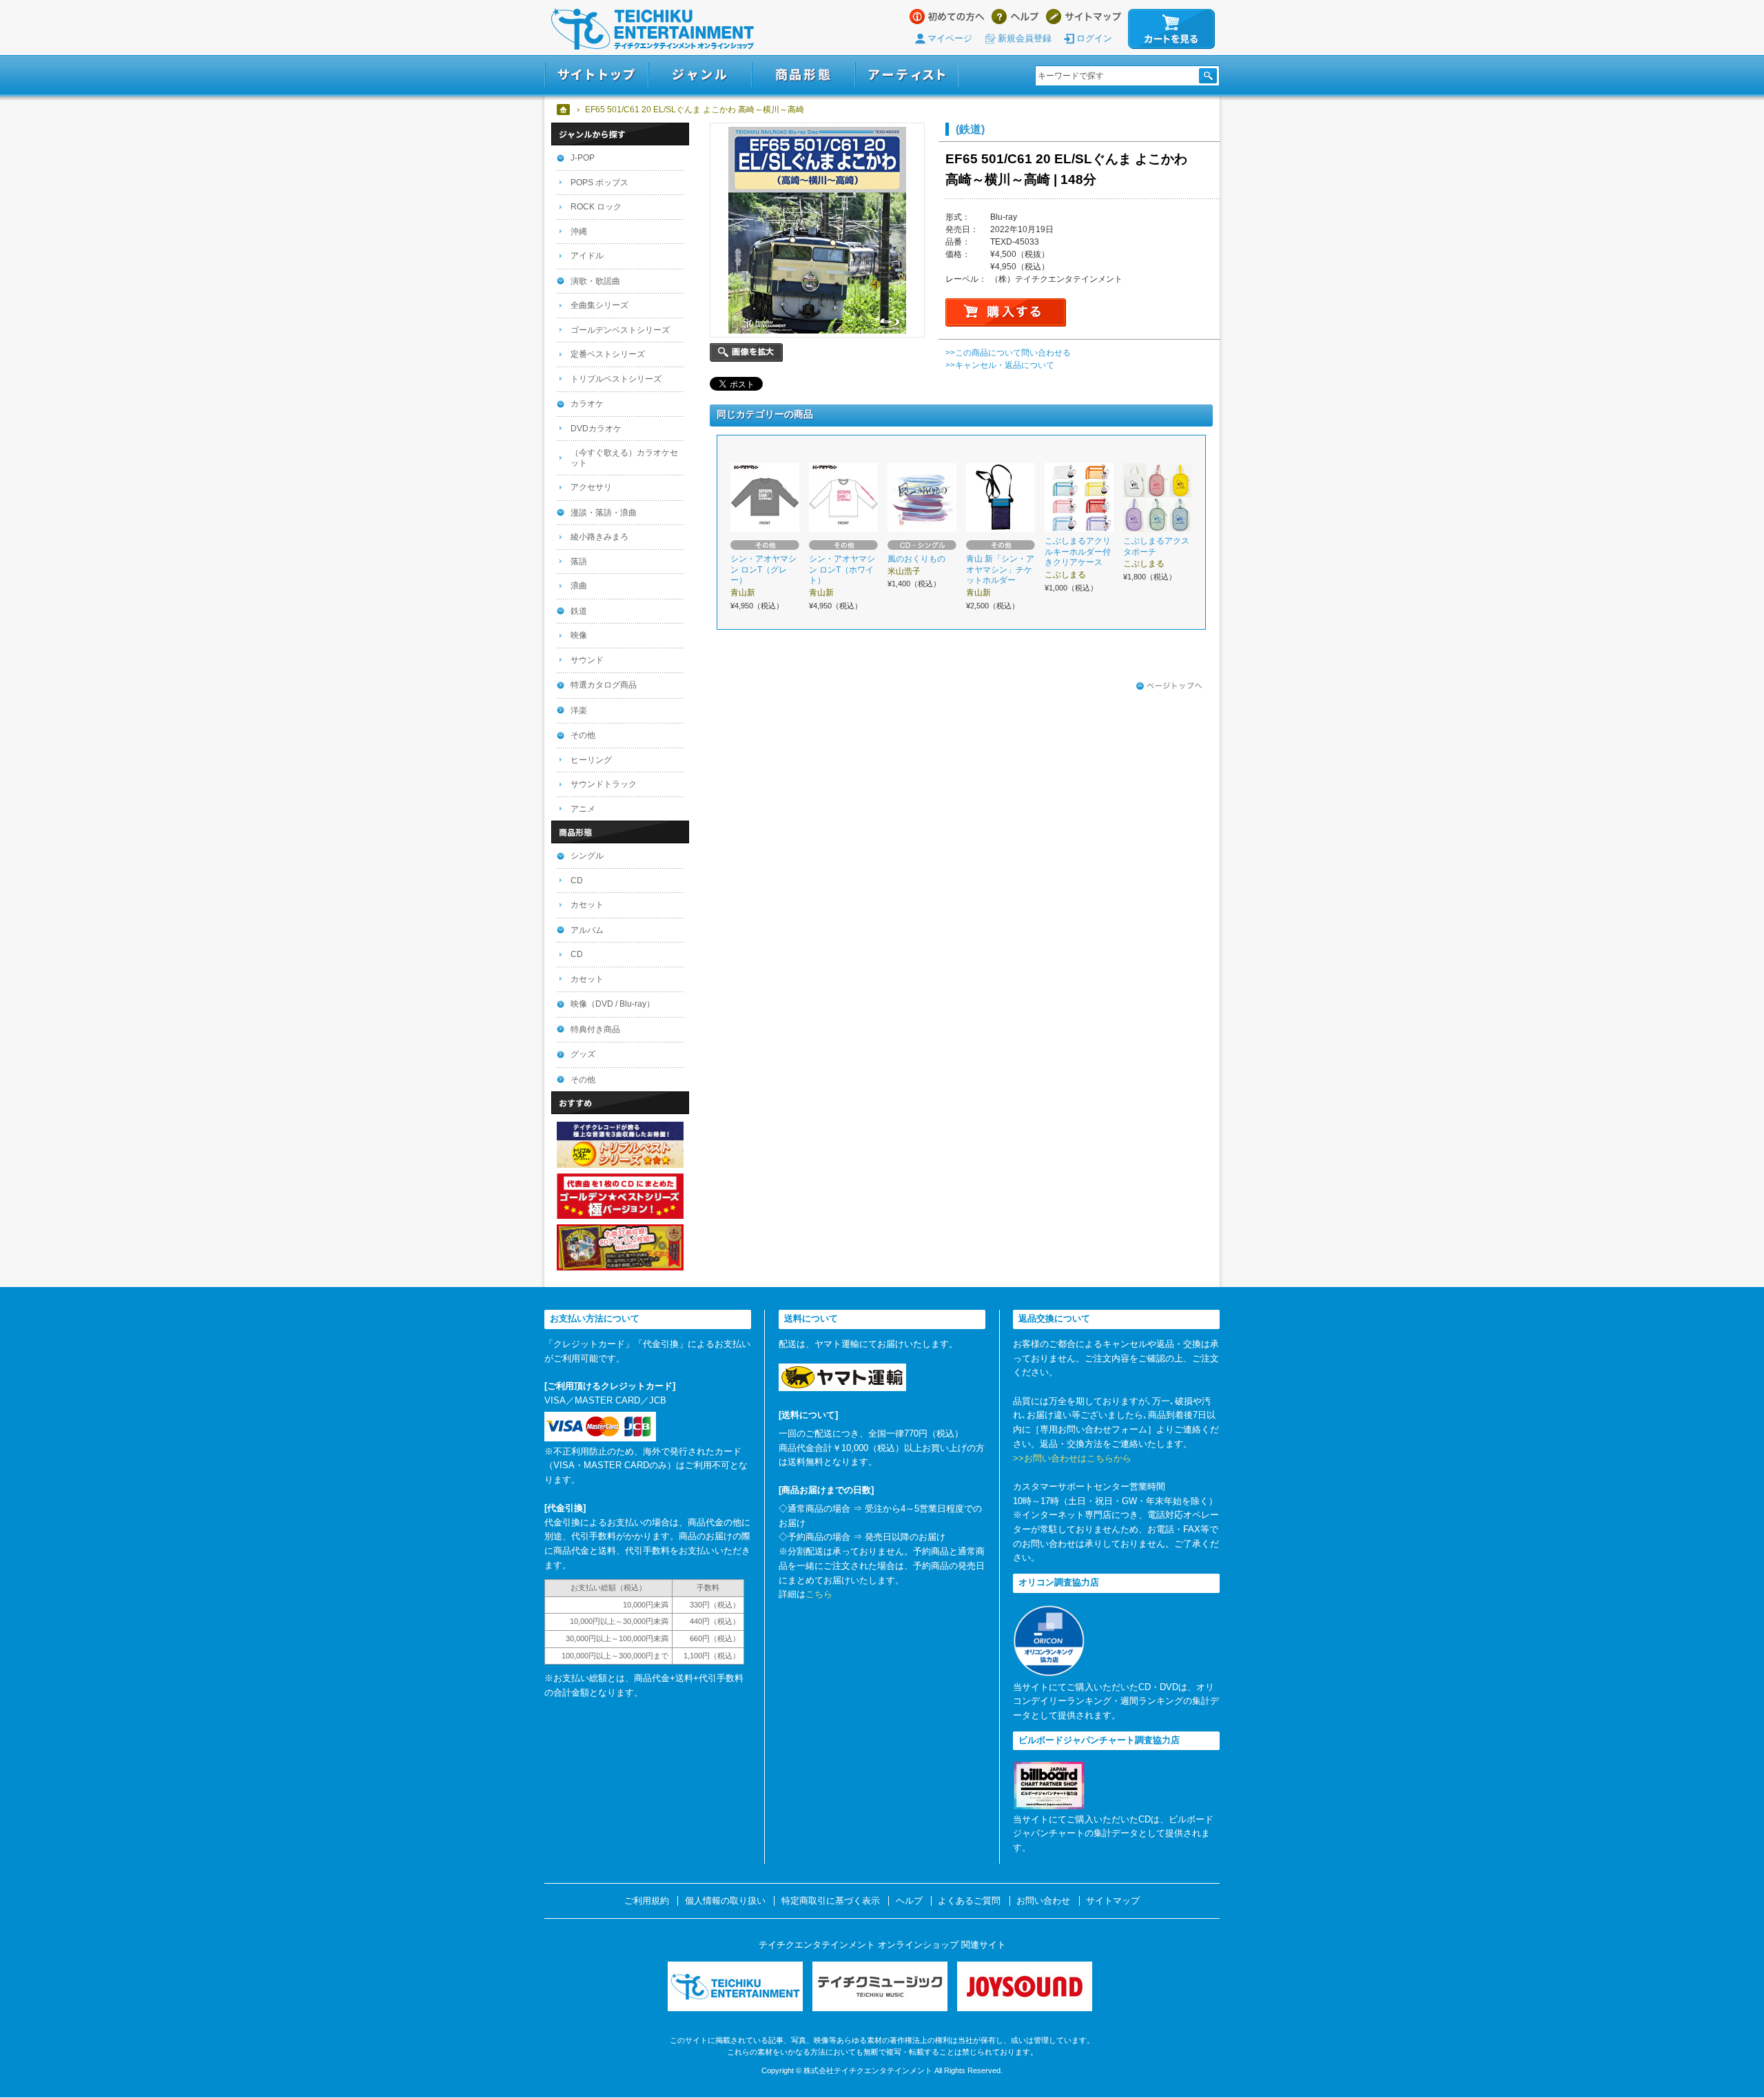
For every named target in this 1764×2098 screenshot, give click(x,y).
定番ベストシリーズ (608, 354)
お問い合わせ (1043, 1901)
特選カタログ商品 (604, 685)
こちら (819, 1594)
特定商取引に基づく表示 (831, 1901)
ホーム (564, 110)
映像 (579, 635)
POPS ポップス (599, 183)
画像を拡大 (746, 352)
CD (577, 881)
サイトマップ (1084, 17)
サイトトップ (596, 75)
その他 (583, 735)
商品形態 (803, 75)
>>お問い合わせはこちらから (1072, 1458)
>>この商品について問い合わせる (1008, 353)
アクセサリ (591, 487)
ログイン (1094, 38)
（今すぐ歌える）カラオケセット (624, 458)
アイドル (587, 256)
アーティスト (907, 75)
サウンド (587, 660)
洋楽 (579, 710)
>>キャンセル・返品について (1000, 365)
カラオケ (587, 404)
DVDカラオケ (596, 429)
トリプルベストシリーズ (616, 379)
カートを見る (1171, 29)
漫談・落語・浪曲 (604, 513)
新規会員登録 (1025, 38)
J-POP (583, 158)
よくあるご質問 (969, 1901)
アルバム (587, 930)
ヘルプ (1015, 17)
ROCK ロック (596, 207)
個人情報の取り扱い (725, 1901)
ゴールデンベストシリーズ (620, 330)
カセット (587, 905)
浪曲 (579, 586)
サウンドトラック (604, 784)
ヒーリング (591, 760)
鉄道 (579, 611)
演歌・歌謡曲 (595, 281)
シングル (587, 856)
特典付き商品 (595, 1029)
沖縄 (579, 232)
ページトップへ (1169, 686)
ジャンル (700, 75)
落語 (579, 562)
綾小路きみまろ (599, 537)
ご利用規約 (647, 1901)
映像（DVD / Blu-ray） (613, 1004)
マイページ (950, 38)
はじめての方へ (947, 17)
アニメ (583, 809)
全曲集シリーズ (599, 305)
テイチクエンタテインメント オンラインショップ (653, 29)
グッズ (583, 1054)
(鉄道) (970, 129)
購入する (1006, 312)
